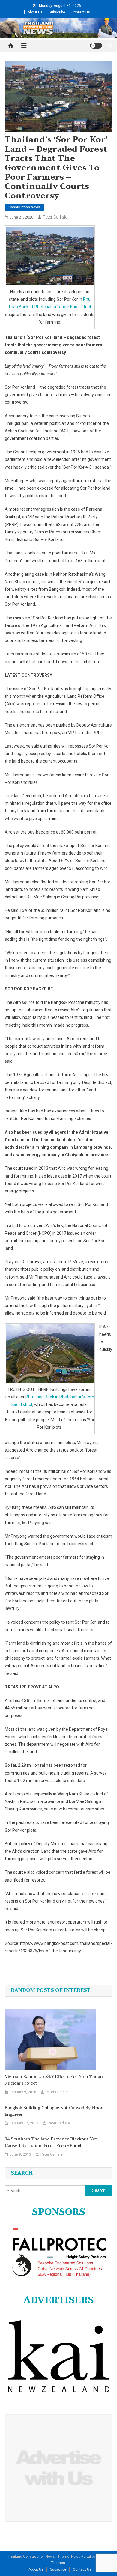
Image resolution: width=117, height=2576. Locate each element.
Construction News (24, 207)
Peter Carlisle (55, 217)
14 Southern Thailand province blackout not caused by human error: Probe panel (51, 2142)
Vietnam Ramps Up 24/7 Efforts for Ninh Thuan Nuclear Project (54, 2080)
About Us (35, 12)
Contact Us (81, 12)
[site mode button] (96, 46)
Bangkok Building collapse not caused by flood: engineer (55, 2111)
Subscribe (57, 12)
